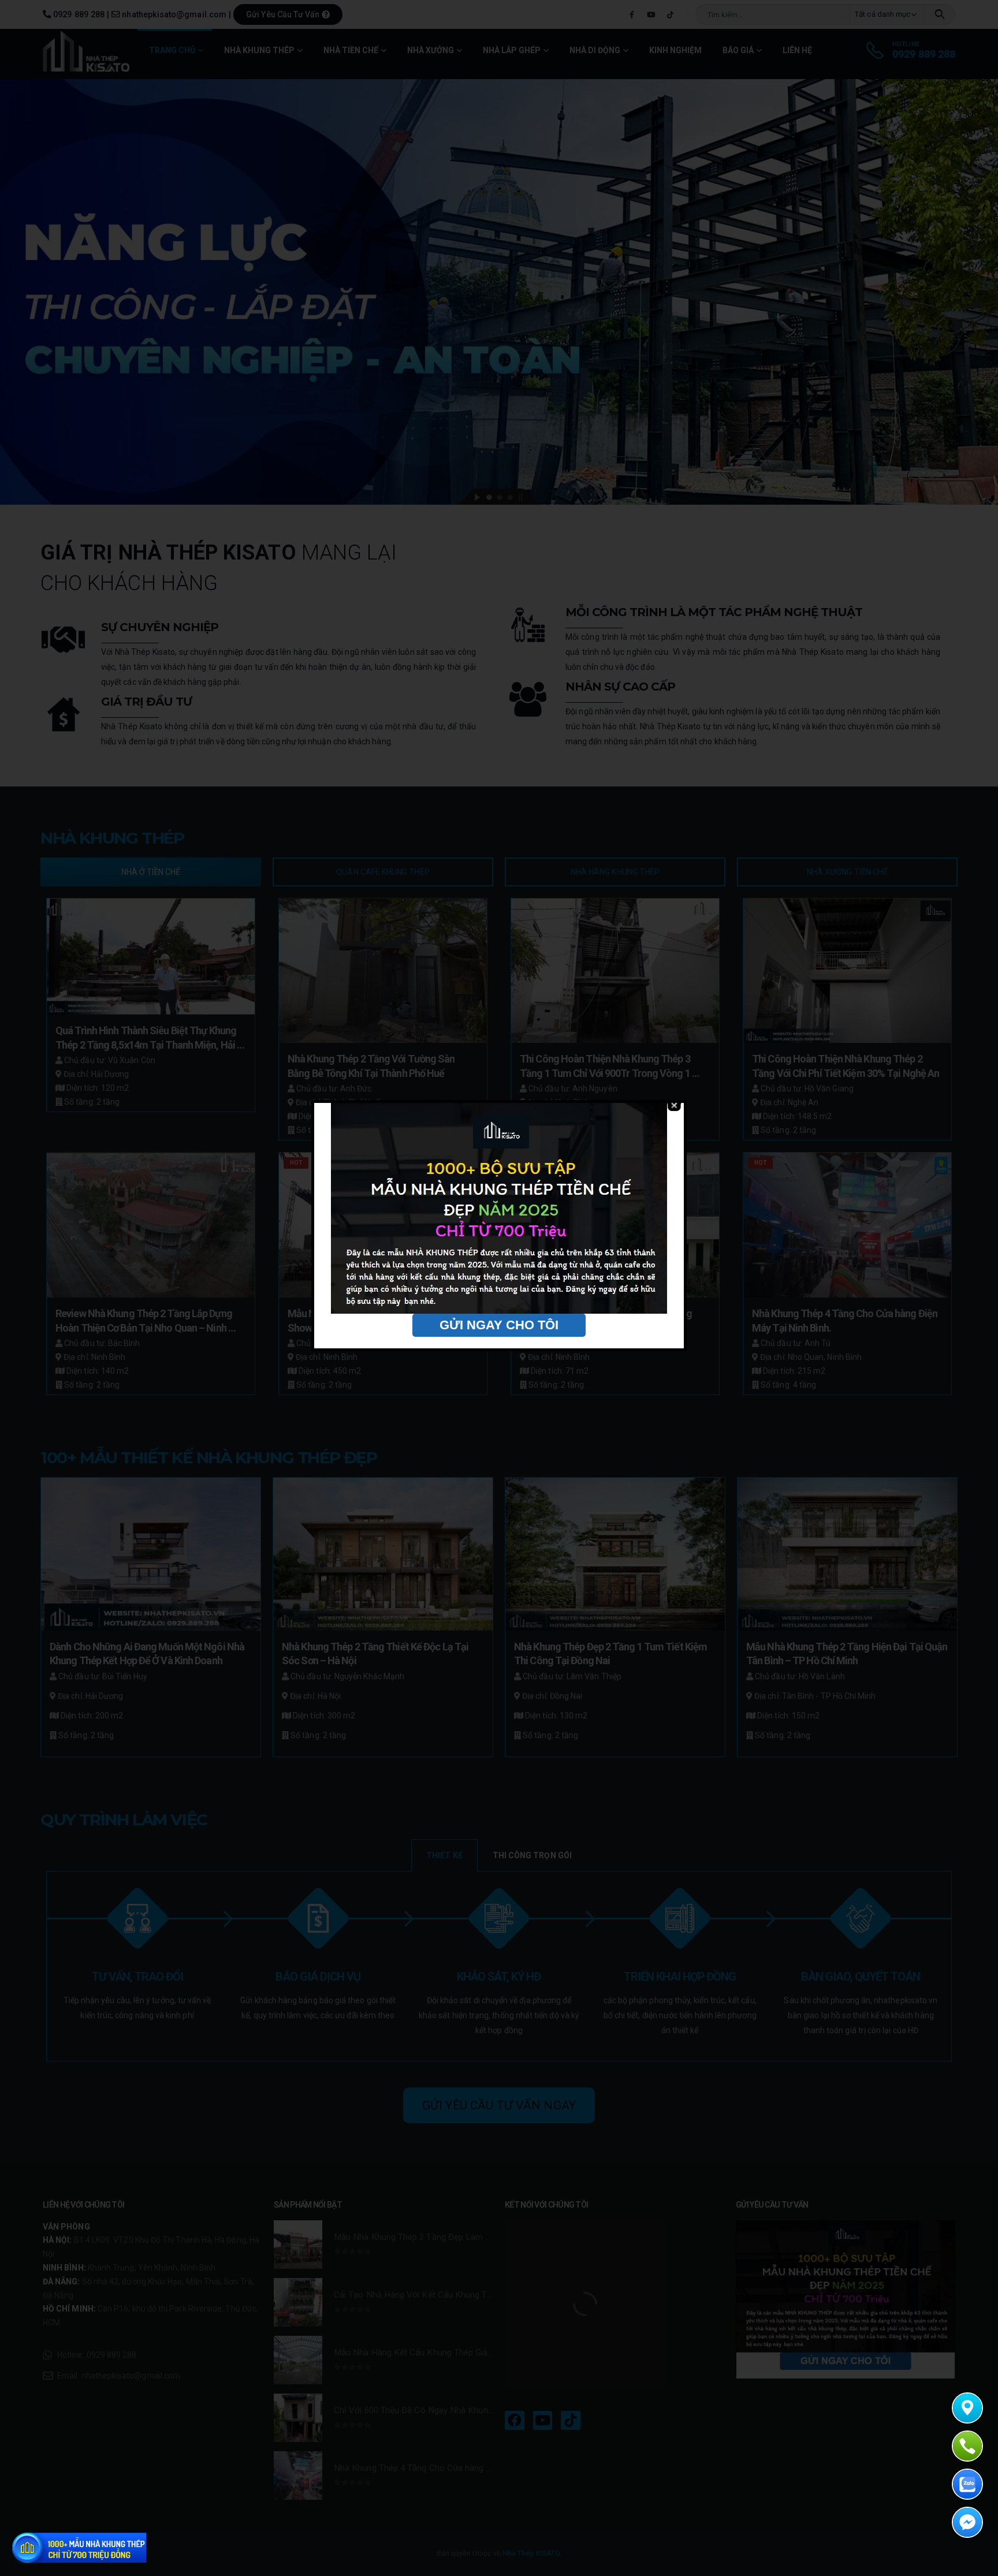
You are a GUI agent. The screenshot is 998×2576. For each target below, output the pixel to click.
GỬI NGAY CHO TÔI (499, 1325)
